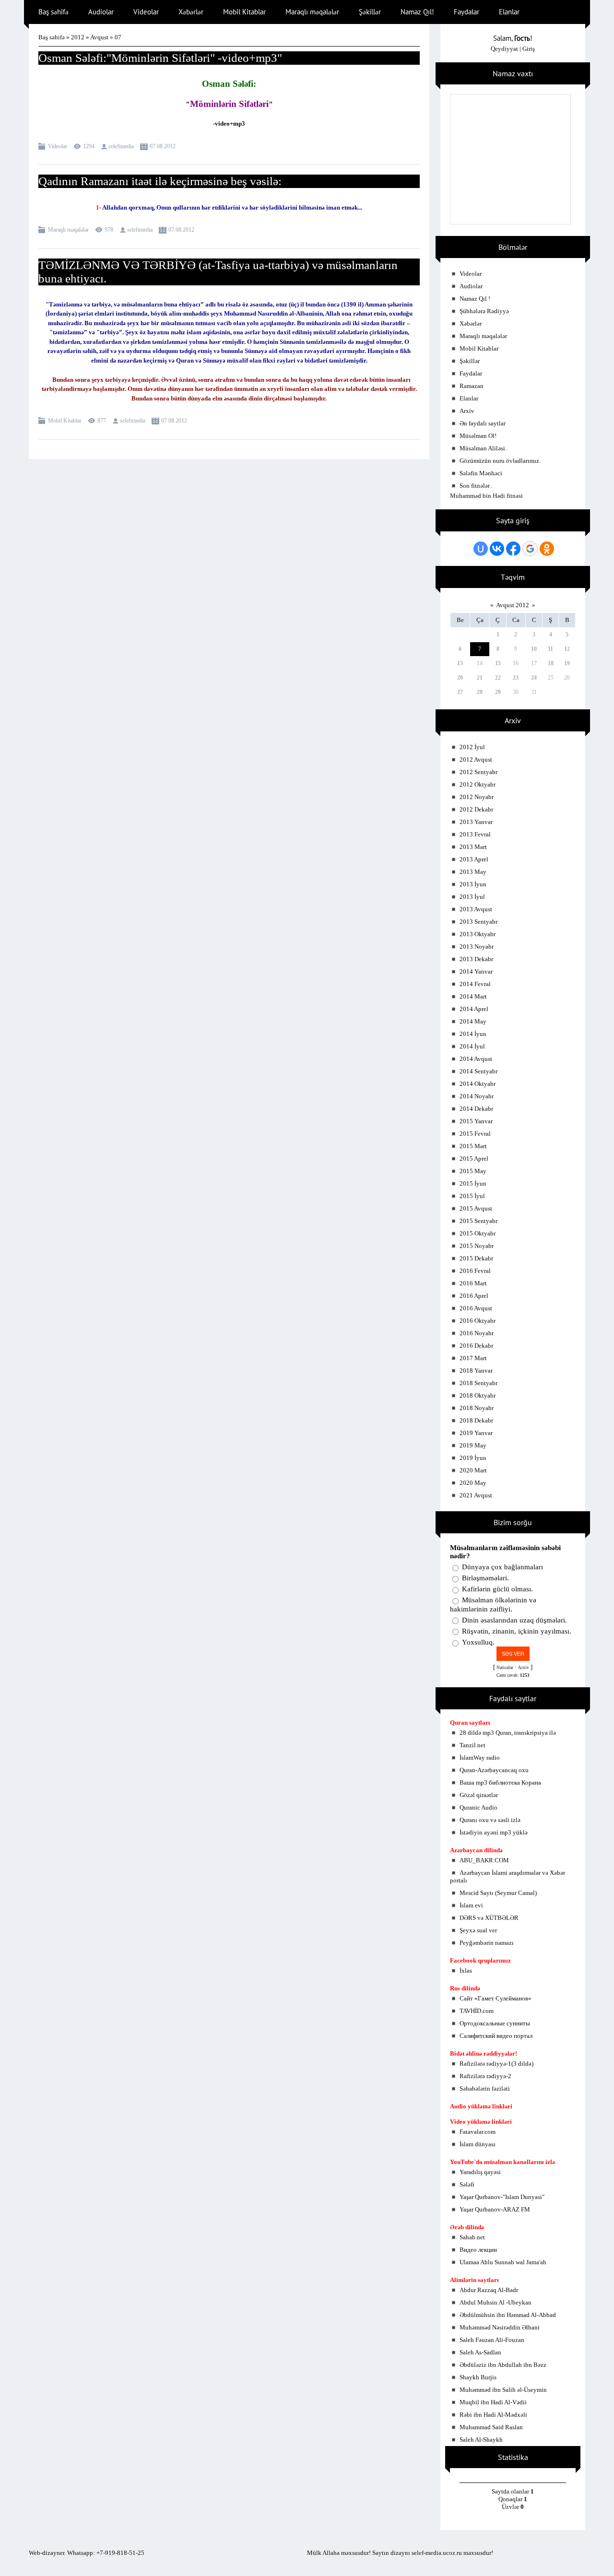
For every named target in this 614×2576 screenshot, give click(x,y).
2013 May (473, 872)
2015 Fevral (475, 1134)
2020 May (473, 1483)
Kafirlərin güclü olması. (497, 1589)
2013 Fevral (475, 834)
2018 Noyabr (477, 1408)
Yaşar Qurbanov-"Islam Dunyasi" (502, 2197)
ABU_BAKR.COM (484, 1860)
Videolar (58, 146)
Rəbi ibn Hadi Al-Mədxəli (493, 2415)
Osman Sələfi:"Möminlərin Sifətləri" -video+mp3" (160, 58)
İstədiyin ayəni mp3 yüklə (494, 1832)
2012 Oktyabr (478, 784)
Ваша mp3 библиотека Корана (500, 1782)
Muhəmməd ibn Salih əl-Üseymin (503, 2390)
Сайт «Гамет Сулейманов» (496, 1998)
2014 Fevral (475, 984)
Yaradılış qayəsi (480, 2172)
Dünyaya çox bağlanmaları (502, 1567)
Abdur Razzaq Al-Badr (489, 2290)
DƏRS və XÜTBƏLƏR (489, 1918)
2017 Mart (473, 1358)
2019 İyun (473, 1458)
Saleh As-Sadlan (480, 2352)
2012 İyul (472, 747)
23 (516, 678)
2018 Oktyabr (478, 1395)
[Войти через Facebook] (513, 549)
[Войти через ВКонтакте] (497, 549)
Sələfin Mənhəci (481, 473)
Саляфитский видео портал (496, 2036)
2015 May (473, 1171)
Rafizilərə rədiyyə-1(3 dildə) (496, 2064)
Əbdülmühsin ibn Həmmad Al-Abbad (508, 2315)
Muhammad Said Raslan (491, 2427)
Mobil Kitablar (65, 421)
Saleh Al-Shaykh (481, 2440)
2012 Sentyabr (478, 772)
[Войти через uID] (481, 549)
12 (567, 649)
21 (480, 678)
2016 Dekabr (476, 1346)
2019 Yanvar (476, 1433)
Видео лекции (478, 2250)
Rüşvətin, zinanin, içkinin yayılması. (517, 1631)
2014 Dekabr (476, 1109)
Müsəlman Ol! (478, 436)
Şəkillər (470, 361)
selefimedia (121, 146)
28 (480, 692)
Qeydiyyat (504, 49)
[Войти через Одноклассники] (547, 549)
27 (460, 692)
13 (460, 663)
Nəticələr (505, 1668)
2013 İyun (473, 884)
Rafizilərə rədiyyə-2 (485, 2076)
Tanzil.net (472, 1745)
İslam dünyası (478, 2144)
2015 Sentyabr (478, 1221)
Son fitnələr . (476, 486)
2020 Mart (473, 1470)
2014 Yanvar (476, 971)
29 (498, 692)
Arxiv (467, 411)
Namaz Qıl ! (475, 299)
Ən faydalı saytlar (483, 423)
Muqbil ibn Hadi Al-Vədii (493, 2402)
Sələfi (467, 2184)
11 (550, 649)
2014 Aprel (474, 1009)
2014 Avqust (476, 1059)
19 (567, 663)
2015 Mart (473, 1146)
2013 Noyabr (477, 947)
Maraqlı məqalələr (68, 230)
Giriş (529, 49)
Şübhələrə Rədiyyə (484, 311)
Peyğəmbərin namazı (487, 1943)
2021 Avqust (476, 1495)
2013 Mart (473, 847)
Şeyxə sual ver (478, 1930)
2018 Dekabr (476, 1420)
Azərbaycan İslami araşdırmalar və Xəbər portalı (508, 1876)
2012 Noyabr (477, 797)
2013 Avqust (476, 909)
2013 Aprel (474, 859)
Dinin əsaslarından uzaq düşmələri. (514, 1620)
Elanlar (469, 398)
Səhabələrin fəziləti (485, 2088)
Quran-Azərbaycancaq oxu (494, 1770)
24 (534, 678)
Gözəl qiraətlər (479, 1795)
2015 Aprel (474, 1159)
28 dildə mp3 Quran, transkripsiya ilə (508, 1733)
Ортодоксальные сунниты (495, 2023)
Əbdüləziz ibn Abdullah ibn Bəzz (503, 2365)
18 (551, 663)
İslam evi (471, 1905)
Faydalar (471, 373)
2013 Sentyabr (478, 922)
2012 (78, 37)
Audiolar (471, 286)
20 (460, 678)
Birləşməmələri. (485, 1578)
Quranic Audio (478, 1807)
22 (498, 678)
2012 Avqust (476, 759)
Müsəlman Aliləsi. (483, 448)
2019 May (473, 1445)
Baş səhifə (52, 37)
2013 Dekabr (476, 959)
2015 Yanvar (476, 1121)
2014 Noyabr (477, 1096)
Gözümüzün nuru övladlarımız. (500, 461)
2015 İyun (473, 1183)
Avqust (99, 37)
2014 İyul (472, 1046)
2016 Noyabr (477, 1333)
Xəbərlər (471, 323)
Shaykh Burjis (478, 2377)
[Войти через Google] (530, 549)
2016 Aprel (474, 1296)
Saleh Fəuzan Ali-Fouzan (492, 2340)
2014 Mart (473, 996)
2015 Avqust (476, 1208)
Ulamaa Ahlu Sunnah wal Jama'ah (503, 2262)
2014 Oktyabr (478, 1084)
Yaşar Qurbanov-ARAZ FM (495, 2209)
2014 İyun (473, 1034)
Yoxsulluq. (478, 1642)
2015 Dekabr (476, 1258)
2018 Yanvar (476, 1370)
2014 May (473, 1021)
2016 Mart (473, 1283)
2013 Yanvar (476, 822)
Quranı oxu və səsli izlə (490, 1820)
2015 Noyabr (477, 1246)
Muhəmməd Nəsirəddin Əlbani (500, 2327)
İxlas (466, 1970)
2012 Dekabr (476, 809)
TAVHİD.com (477, 2011)
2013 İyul (472, 897)
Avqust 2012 (513, 605)
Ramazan (472, 386)
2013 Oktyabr (478, 934)
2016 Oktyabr (478, 1321)
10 (534, 649)
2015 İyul (472, 1196)
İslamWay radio (480, 1758)
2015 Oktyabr (478, 1233)
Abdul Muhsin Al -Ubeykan (496, 2302)
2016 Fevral (475, 1271)
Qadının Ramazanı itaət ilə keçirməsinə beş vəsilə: (160, 181)
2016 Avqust (476, 1308)
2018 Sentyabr (478, 1383)
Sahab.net (472, 2237)
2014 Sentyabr (478, 1071)
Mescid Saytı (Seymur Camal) (498, 1893)
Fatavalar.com (478, 2132)
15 (498, 663)
